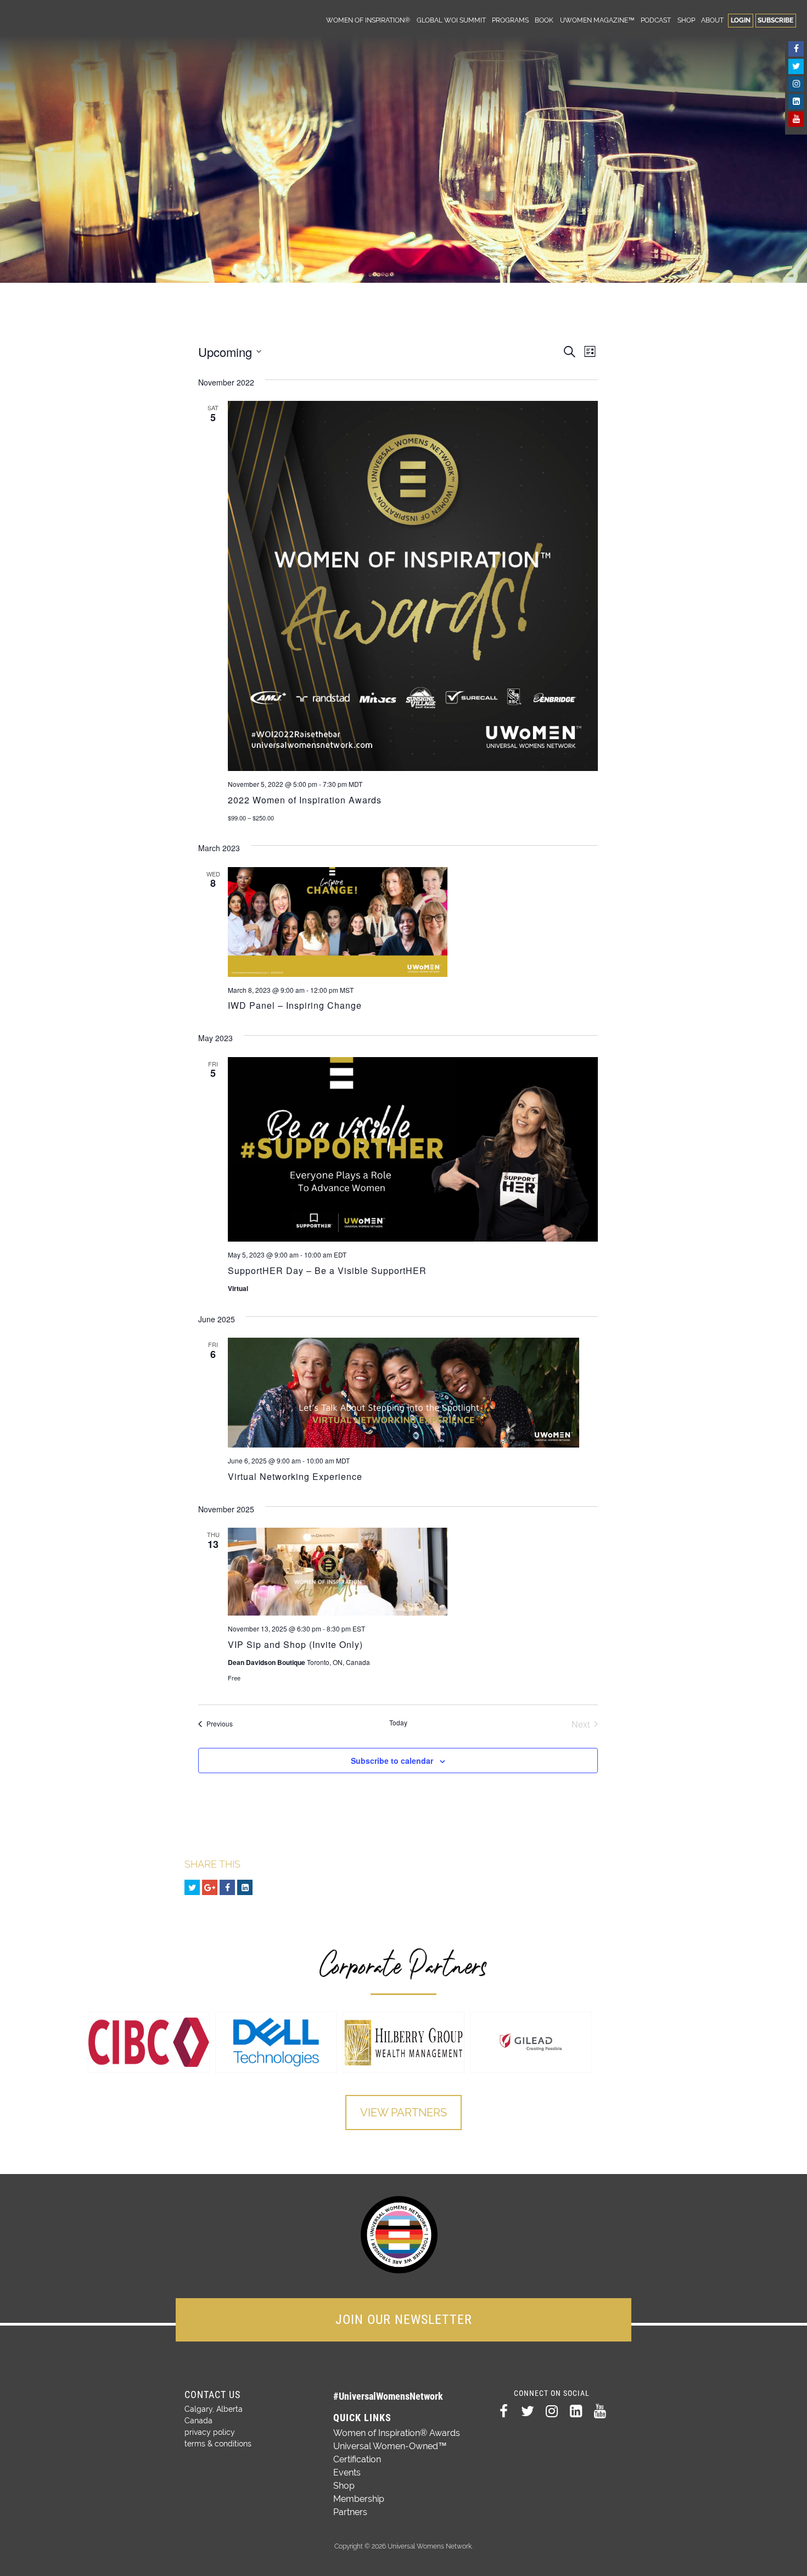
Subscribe (775, 20)
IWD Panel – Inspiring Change (295, 1005)
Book (544, 20)
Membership (359, 2499)
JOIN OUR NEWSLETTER (404, 2320)
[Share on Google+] (210, 1887)
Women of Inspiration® (368, 20)
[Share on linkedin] (245, 1887)
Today (398, 1723)
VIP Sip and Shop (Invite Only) (295, 1644)
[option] (149, 2042)
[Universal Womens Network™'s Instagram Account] (796, 84)
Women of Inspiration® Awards (397, 2433)
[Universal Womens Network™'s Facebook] (796, 49)
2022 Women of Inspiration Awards (305, 800)
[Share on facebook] (227, 1887)
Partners (350, 2512)
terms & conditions (218, 2444)
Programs (510, 20)
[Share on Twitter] (192, 1887)
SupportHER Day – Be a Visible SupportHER (327, 1270)
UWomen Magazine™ (597, 20)
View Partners (403, 2113)
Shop (686, 20)
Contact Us (212, 2395)
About (712, 20)
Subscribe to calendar (392, 1761)
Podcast (656, 20)
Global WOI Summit (451, 20)
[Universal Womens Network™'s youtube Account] (796, 119)
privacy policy (210, 2432)
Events (347, 2472)
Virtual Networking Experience (295, 1476)
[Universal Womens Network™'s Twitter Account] (796, 66)
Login (741, 20)
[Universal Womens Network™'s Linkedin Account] (796, 102)
